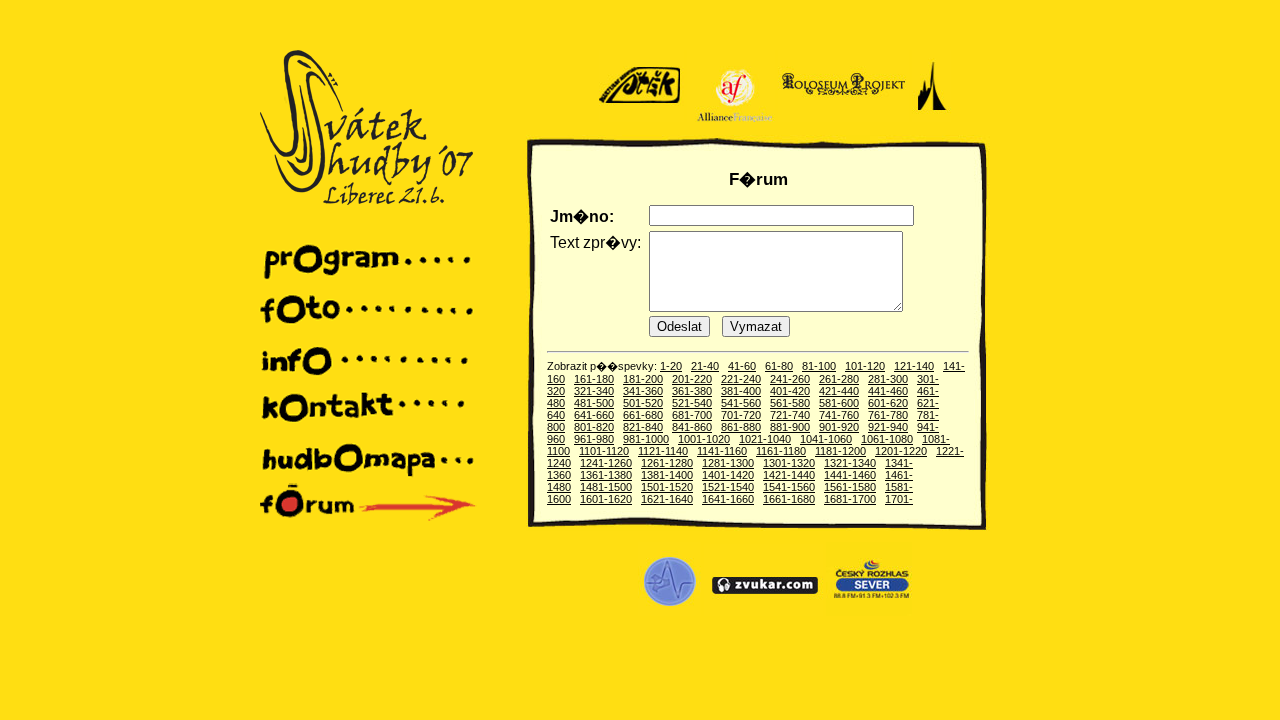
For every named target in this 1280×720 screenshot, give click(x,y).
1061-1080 (887, 439)
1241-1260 (606, 463)
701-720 (741, 415)
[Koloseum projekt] (843, 118)
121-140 (914, 366)
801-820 (594, 427)
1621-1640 (667, 499)
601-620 (888, 403)
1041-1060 (826, 439)
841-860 (692, 427)
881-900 (790, 427)
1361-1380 (606, 475)
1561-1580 (850, 487)
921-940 (888, 427)
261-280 (839, 379)
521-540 (692, 403)
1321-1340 (850, 463)
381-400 (741, 391)
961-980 (594, 439)
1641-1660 (728, 499)
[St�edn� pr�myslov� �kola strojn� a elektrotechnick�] (669, 612)
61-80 (779, 366)
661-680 (643, 415)
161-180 (594, 379)
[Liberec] (931, 118)
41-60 (742, 366)
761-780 (888, 415)
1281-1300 (728, 463)
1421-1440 (789, 475)
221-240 (741, 379)
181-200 (643, 379)
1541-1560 (789, 487)
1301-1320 (789, 463)
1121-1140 (663, 451)
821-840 (643, 427)
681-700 (692, 415)
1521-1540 (728, 487)
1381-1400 (667, 475)
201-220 (692, 379)
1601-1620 (606, 499)
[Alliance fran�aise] (731, 118)
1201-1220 (901, 451)
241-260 (790, 379)
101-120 (865, 366)
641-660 (594, 415)
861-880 (741, 427)
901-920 (839, 427)
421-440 (839, 391)
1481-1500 (606, 487)
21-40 (705, 366)
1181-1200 (840, 451)
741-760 (839, 415)
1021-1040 (765, 439)
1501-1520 (667, 487)
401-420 (790, 391)
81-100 (819, 366)
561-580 (790, 403)
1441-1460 (850, 475)
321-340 (594, 391)
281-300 (888, 379)
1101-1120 (604, 451)
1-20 (671, 366)
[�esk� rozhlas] (869, 612)
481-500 (594, 403)
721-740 (790, 415)
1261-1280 (667, 463)
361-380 (692, 391)
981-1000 (646, 439)
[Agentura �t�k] (641, 118)
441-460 (888, 391)
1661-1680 (789, 499)
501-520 (643, 403)
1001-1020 (704, 439)
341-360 (643, 391)
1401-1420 (728, 475)
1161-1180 (781, 451)
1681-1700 (850, 499)
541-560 (741, 403)
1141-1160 (722, 451)
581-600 (839, 403)
